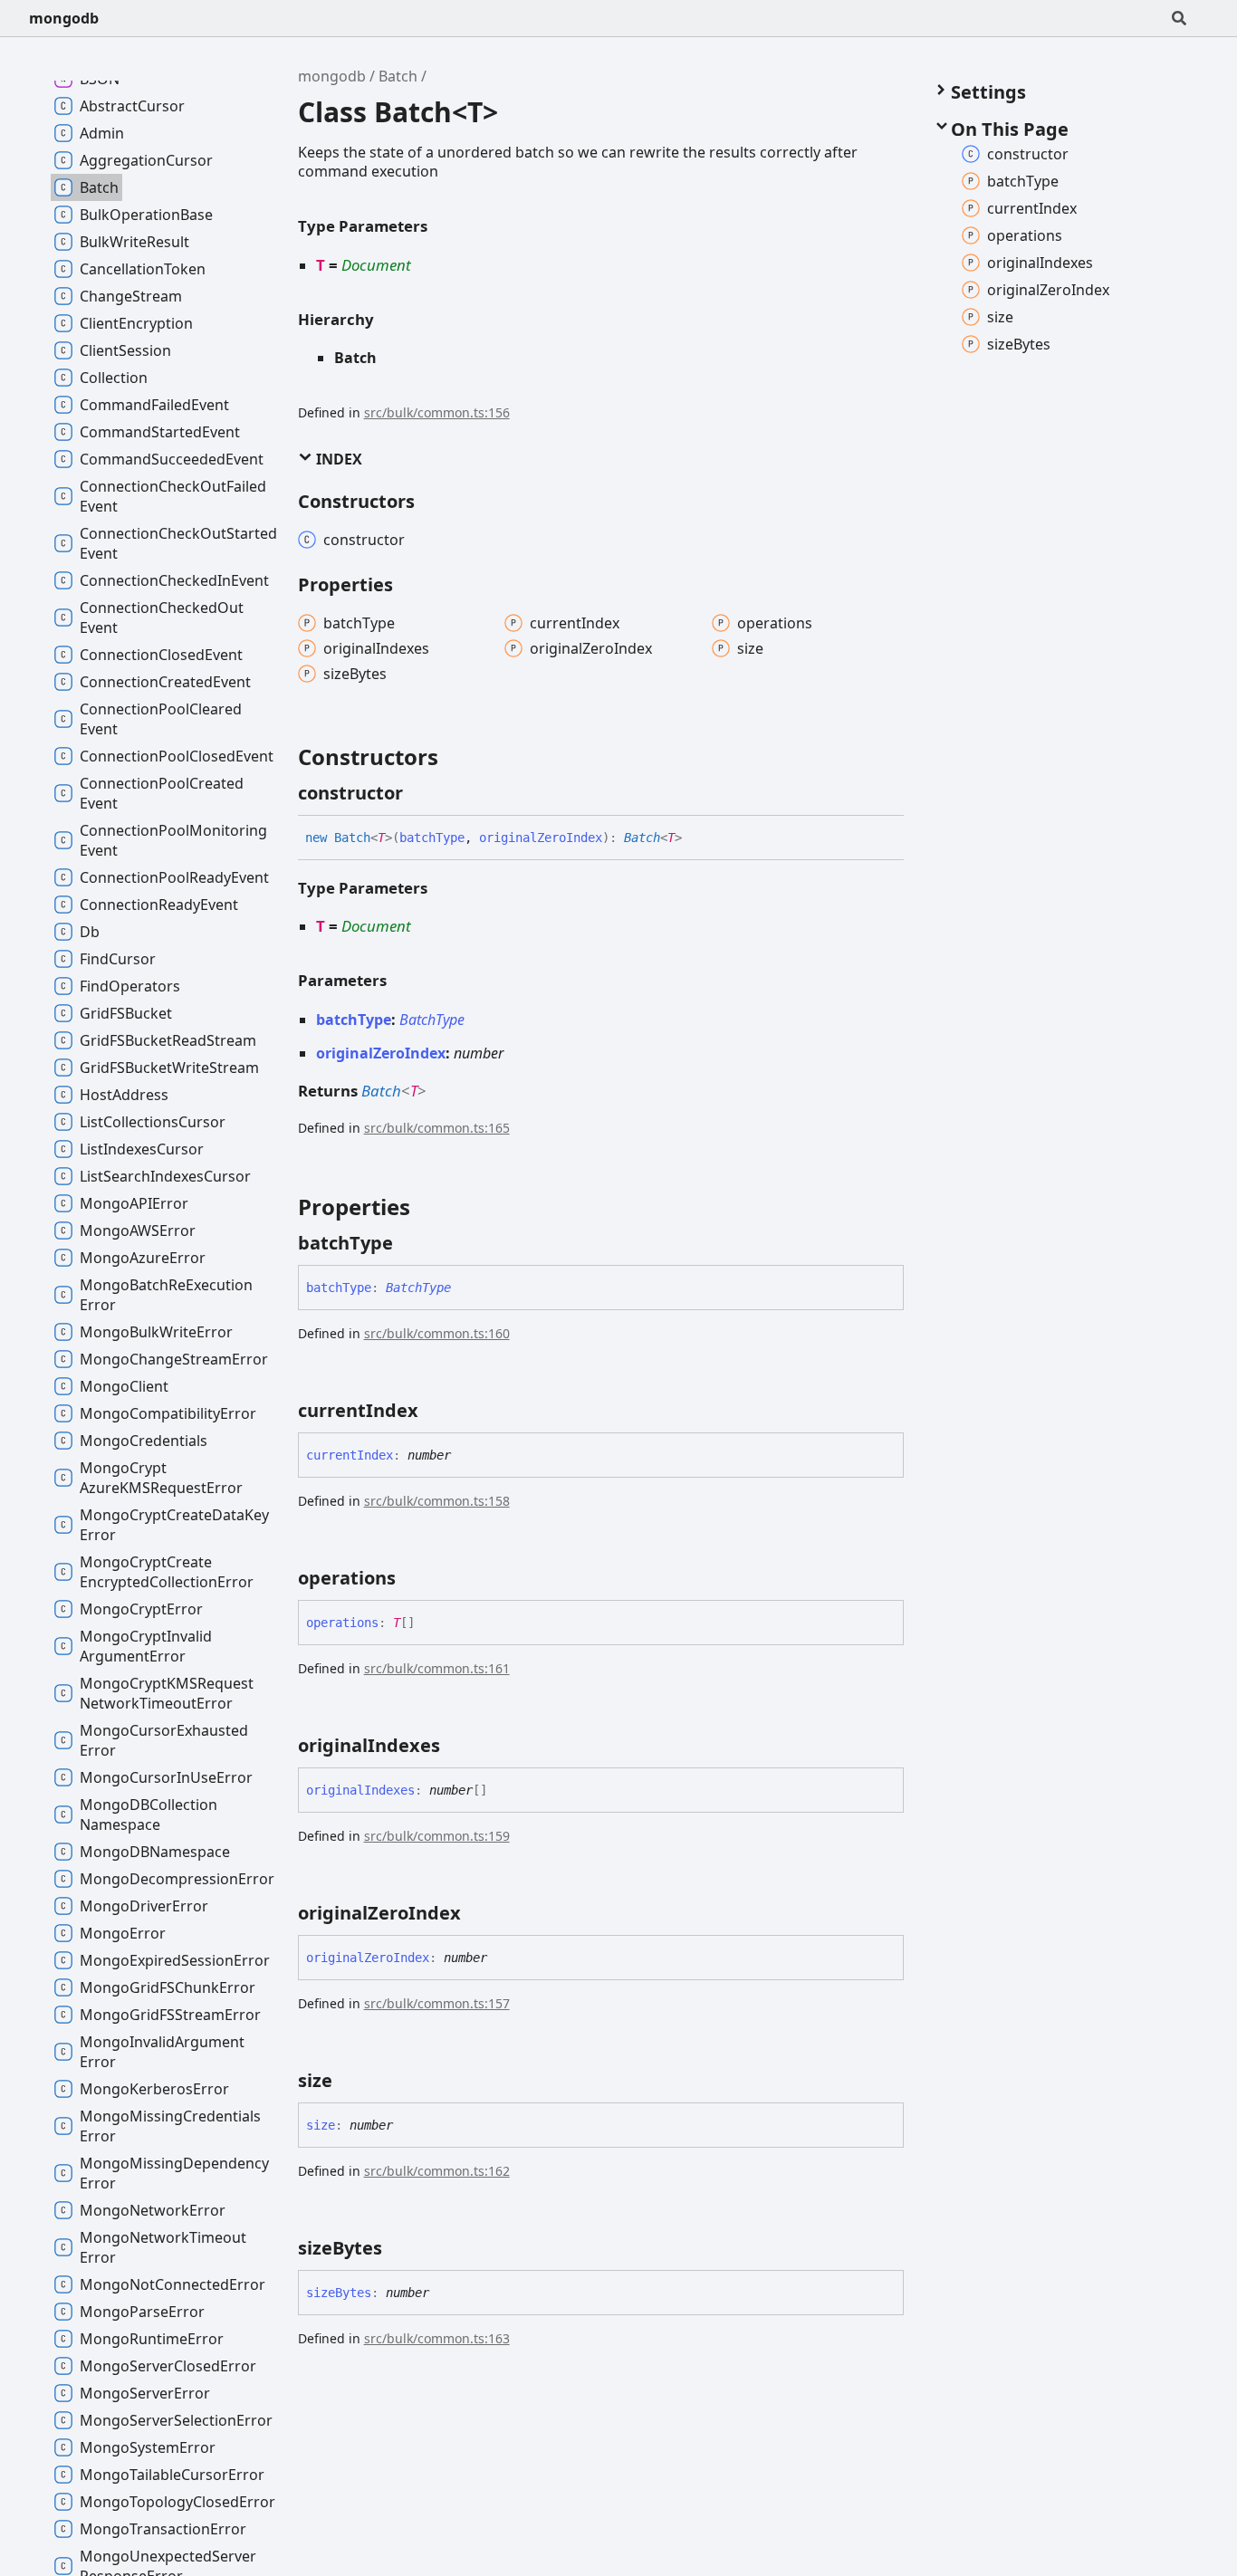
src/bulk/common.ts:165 (437, 1128)
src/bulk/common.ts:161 (437, 1668)
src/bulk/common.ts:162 (437, 2171)
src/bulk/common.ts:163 (437, 2338)
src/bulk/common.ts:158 (437, 1501)
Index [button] (337, 459)
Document (376, 265)
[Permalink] (419, 793)
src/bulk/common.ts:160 (437, 1333)
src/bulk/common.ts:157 (437, 2003)
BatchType (432, 1020)
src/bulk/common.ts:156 (437, 412)
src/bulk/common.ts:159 (437, 1836)
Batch (398, 76)
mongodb (64, 18)
